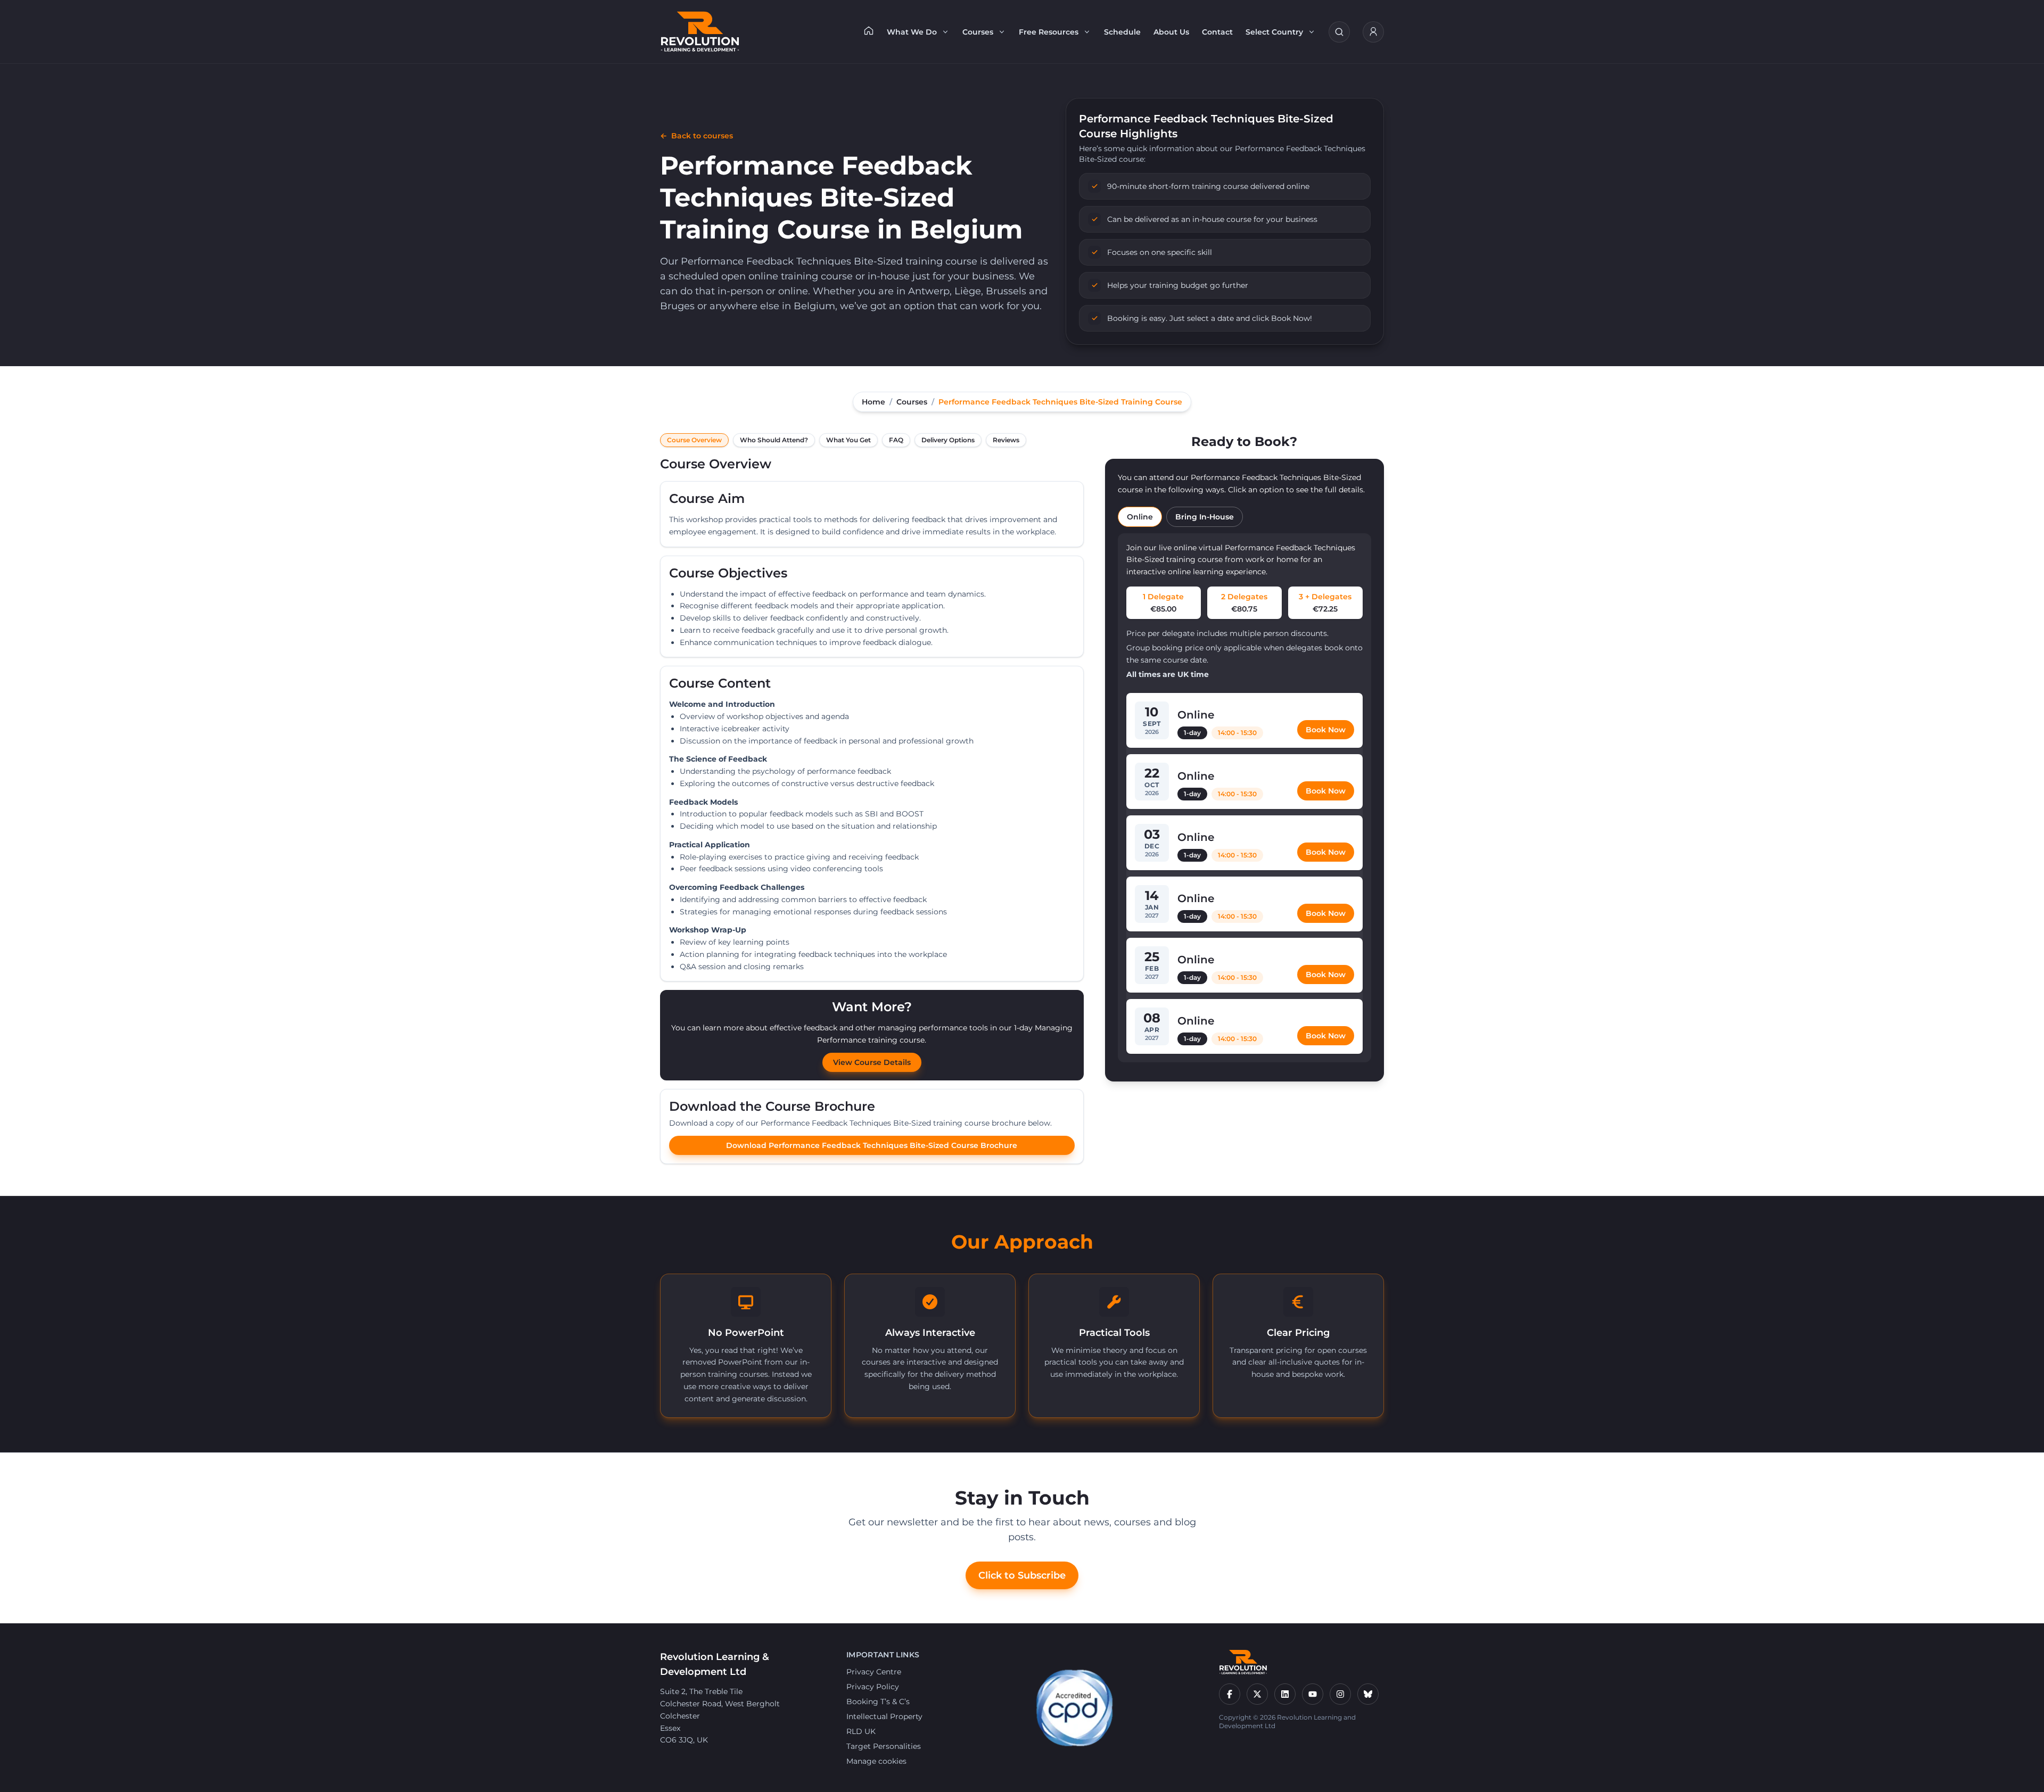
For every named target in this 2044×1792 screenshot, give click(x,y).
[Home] (869, 30)
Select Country (1274, 32)
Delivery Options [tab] (948, 440)
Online (1140, 517)
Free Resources (1049, 32)
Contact (1217, 32)
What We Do (912, 32)
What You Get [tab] (848, 440)
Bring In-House (1205, 517)
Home (873, 402)
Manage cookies (876, 1761)
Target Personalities (884, 1746)
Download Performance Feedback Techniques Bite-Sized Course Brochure (872, 1145)
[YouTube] (1313, 1694)
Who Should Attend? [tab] (774, 440)
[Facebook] (1230, 1694)
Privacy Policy (873, 1687)
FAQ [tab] (896, 440)
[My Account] (1373, 32)
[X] (1257, 1694)
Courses (978, 32)
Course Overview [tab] (694, 440)
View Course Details (872, 1062)
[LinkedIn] (1285, 1694)
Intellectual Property (884, 1716)
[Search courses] (1339, 32)
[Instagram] (1340, 1694)
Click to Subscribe (1022, 1575)
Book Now (1326, 730)
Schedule (1122, 32)
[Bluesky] (1368, 1694)
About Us (1171, 32)
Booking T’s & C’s (878, 1702)
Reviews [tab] (1006, 440)
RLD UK (861, 1731)
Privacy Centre (874, 1672)
